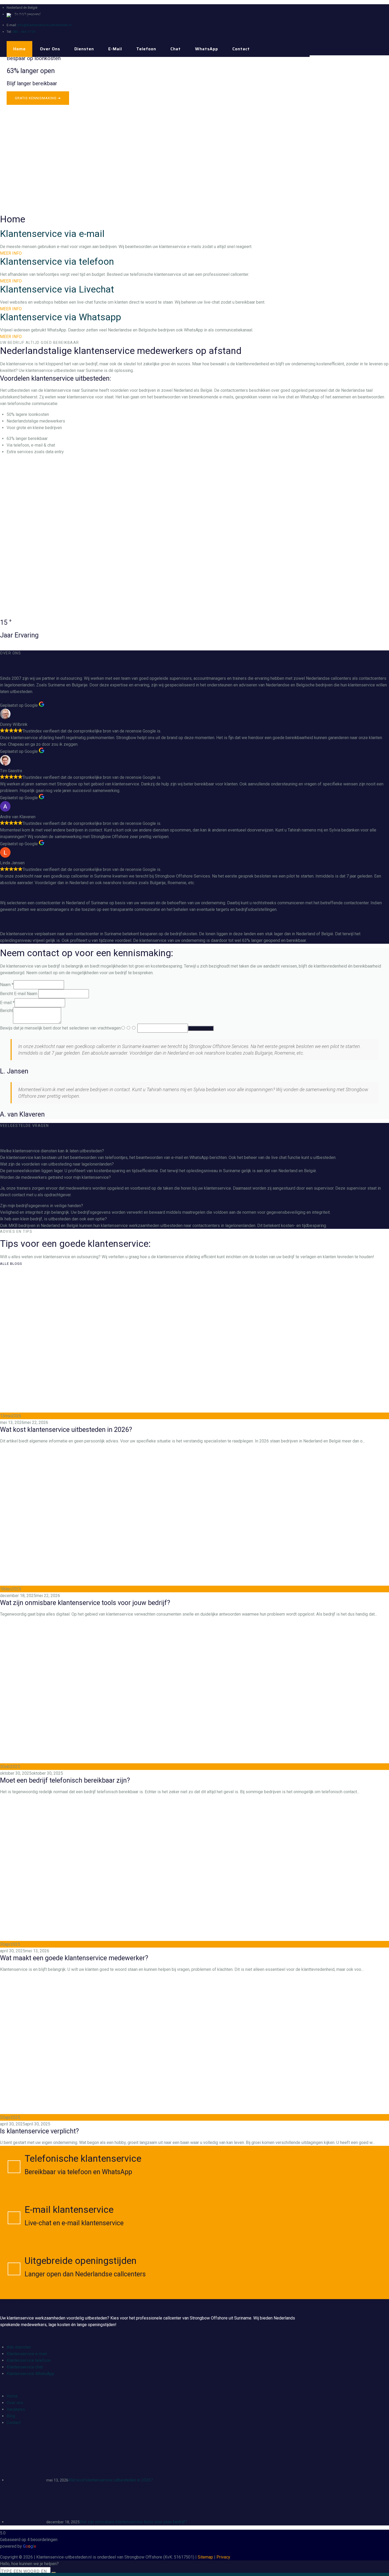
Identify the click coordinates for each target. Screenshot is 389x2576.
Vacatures (16, 2409)
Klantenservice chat (25, 2367)
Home (19, 49)
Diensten (84, 49)
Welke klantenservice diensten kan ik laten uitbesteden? (52, 1151)
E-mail (115, 49)
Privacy (223, 2557)
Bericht (6, 1011)
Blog (11, 2416)
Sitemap (205, 2557)
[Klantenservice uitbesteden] (42, 16)
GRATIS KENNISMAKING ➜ (38, 98)
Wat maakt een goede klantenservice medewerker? (74, 1958)
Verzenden (201, 1028)
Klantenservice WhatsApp (30, 2374)
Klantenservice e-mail (27, 2354)
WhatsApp (207, 49)
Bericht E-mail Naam (19, 994)
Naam (7, 985)
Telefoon (146, 49)
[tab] (195, 1151)
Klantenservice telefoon (29, 2360)
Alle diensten (19, 2347)
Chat (176, 49)
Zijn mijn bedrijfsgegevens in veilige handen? (42, 1206)
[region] (195, 135)
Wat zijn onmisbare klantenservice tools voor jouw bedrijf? (85, 1603)
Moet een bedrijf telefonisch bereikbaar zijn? (65, 1780)
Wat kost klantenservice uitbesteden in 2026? (66, 1430)
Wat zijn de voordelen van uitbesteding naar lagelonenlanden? (57, 1164)
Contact (241, 49)
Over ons (50, 49)
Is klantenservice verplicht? (39, 2131)
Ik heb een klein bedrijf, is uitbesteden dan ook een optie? (53, 1219)
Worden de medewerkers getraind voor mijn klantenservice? (55, 1177)
